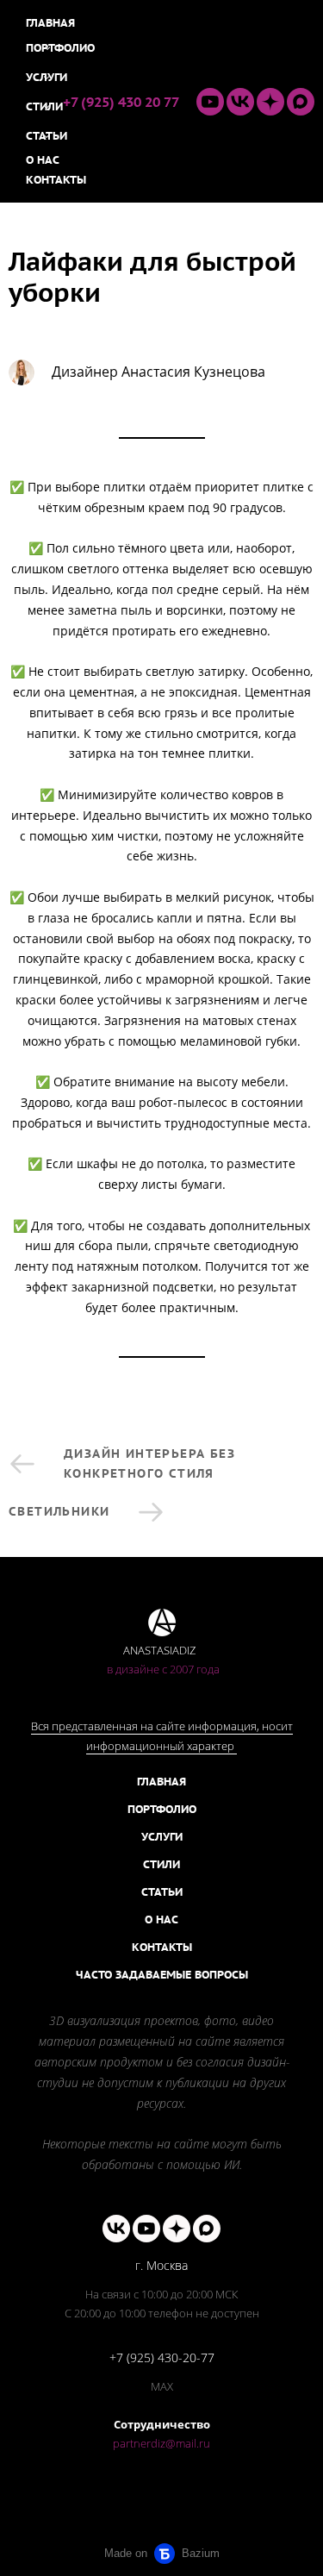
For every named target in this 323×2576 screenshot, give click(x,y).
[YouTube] (210, 102)
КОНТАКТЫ (162, 1947)
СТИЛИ (161, 1864)
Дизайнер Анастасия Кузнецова (158, 372)
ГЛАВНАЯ (161, 1782)
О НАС (161, 1919)
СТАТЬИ (162, 1892)
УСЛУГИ (162, 1837)
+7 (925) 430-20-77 (162, 2357)
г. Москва (161, 2265)
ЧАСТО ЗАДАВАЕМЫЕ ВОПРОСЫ (162, 1975)
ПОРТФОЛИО (162, 1809)
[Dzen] (270, 102)
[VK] (240, 102)
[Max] (301, 102)
